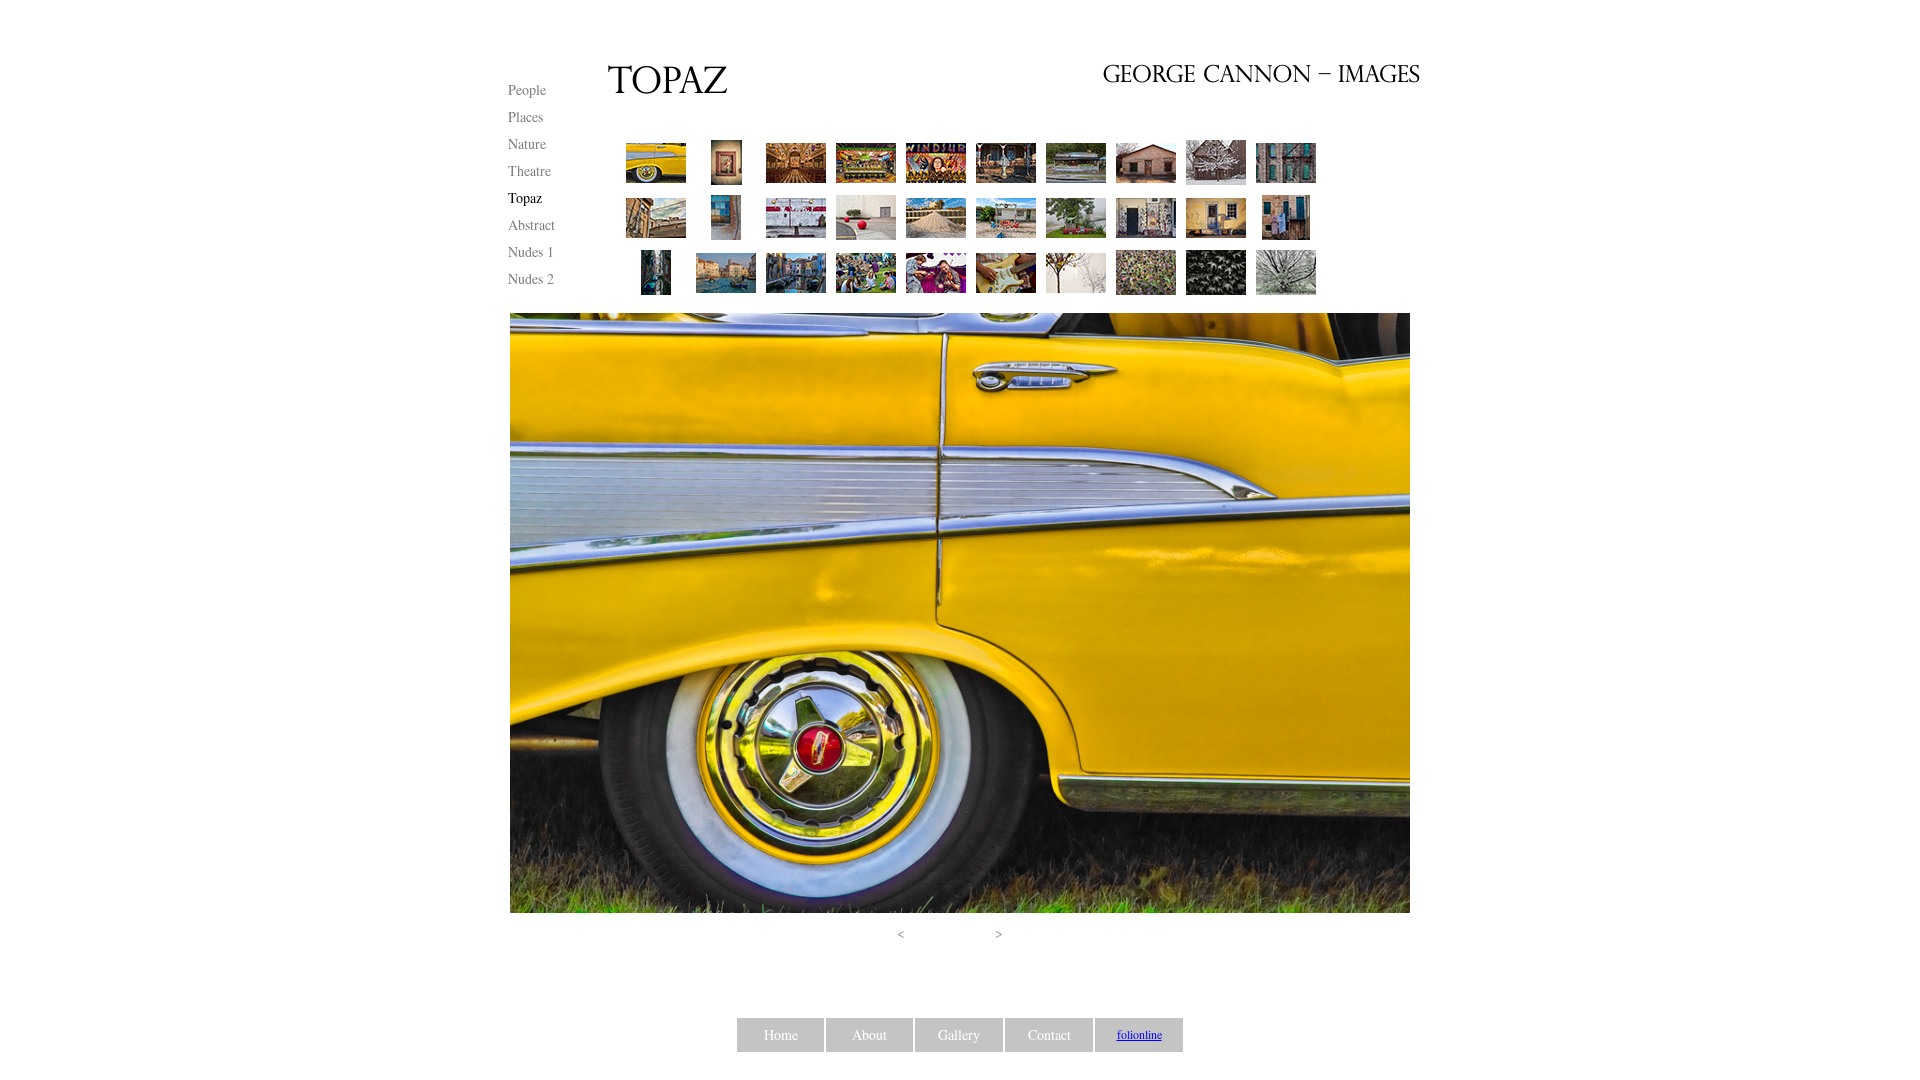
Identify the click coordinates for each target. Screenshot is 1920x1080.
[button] (901, 933)
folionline (1139, 1034)
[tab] (656, 162)
